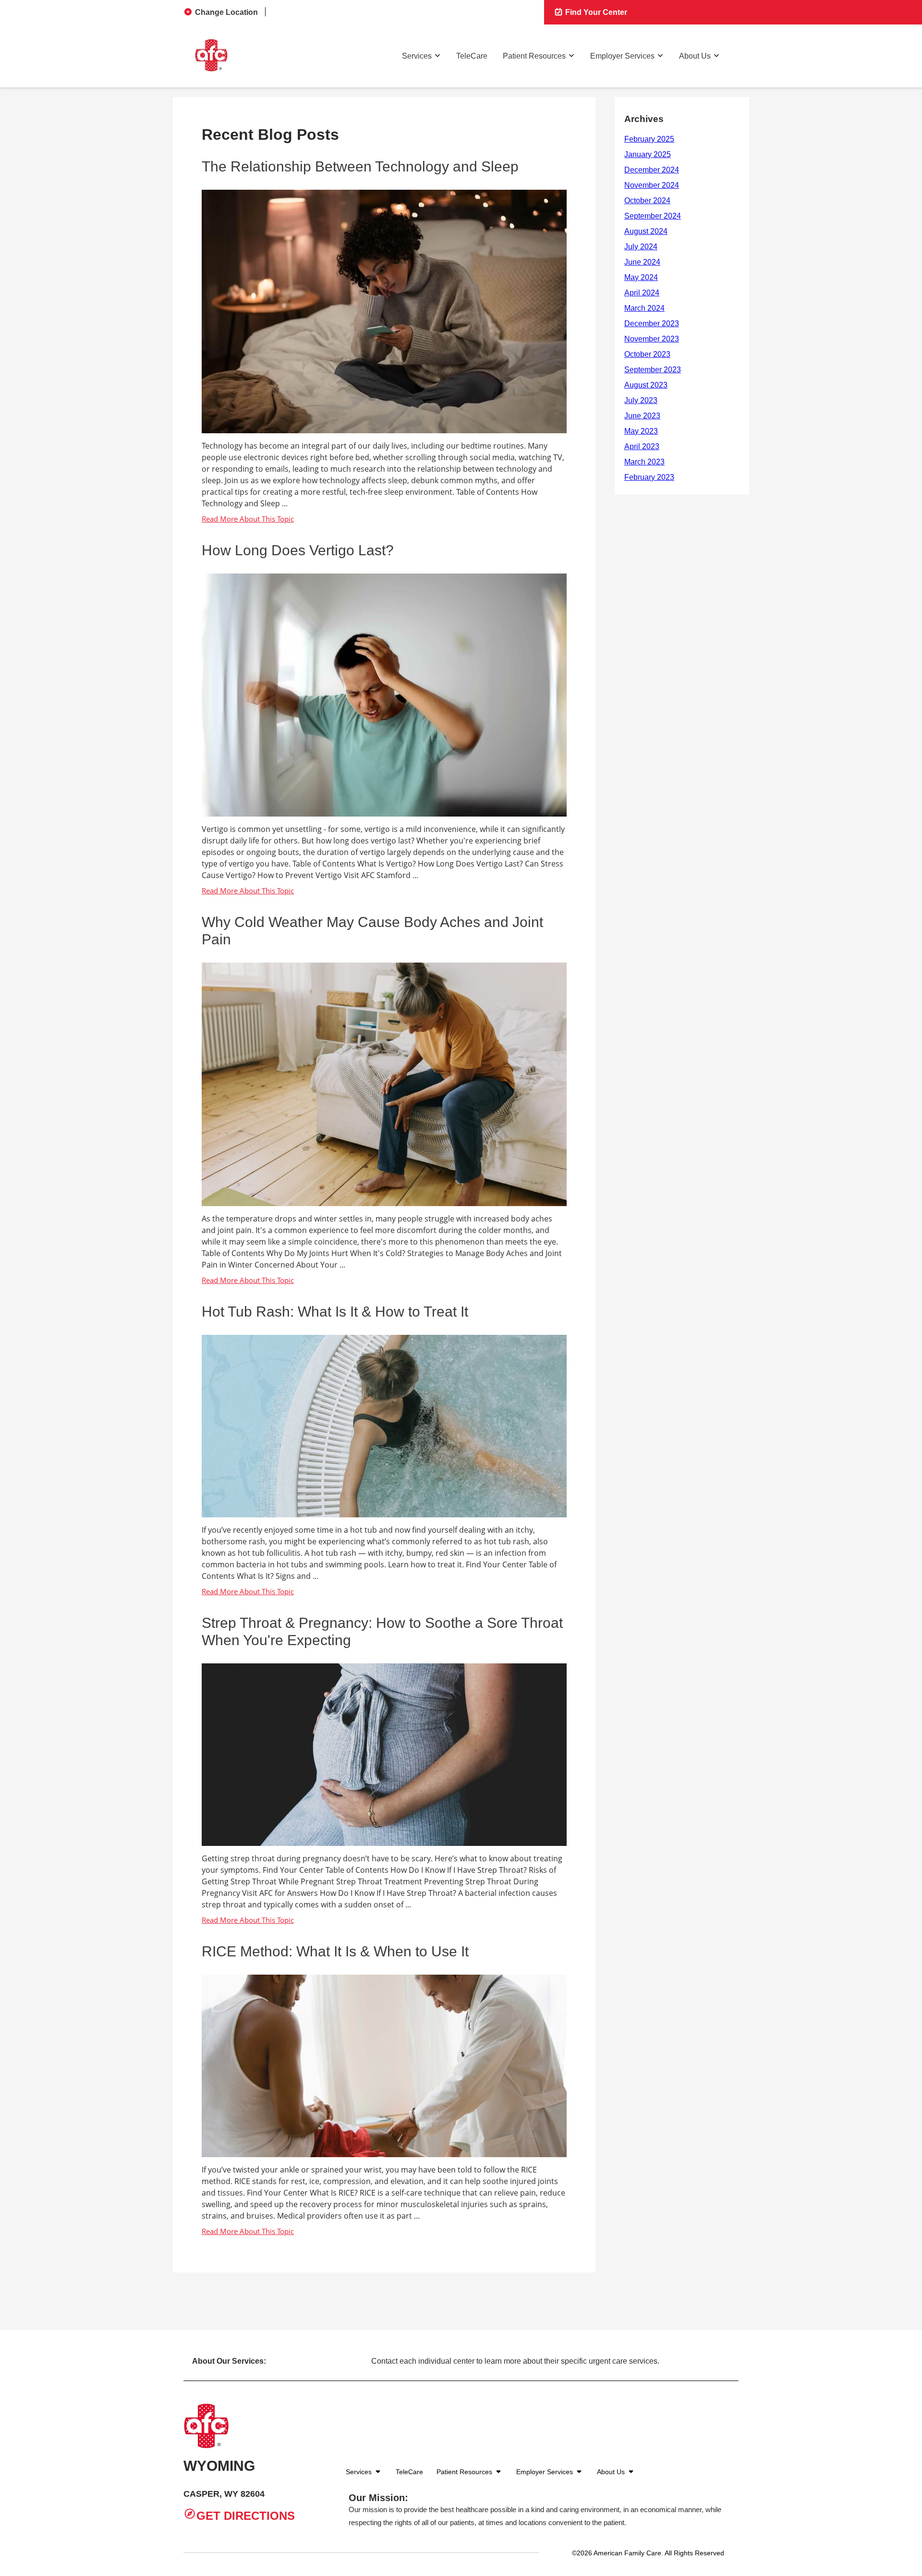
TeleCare (472, 56)
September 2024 (653, 216)
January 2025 (648, 154)
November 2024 (652, 185)
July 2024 (641, 247)
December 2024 (652, 170)
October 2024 (647, 201)
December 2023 (652, 324)
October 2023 (647, 354)
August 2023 (646, 385)
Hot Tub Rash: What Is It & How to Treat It (335, 1312)
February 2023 (649, 477)
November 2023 (652, 339)
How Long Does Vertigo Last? (298, 550)
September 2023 (653, 370)
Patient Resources (534, 56)
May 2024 (641, 277)
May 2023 (641, 431)
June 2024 (642, 262)
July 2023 (641, 400)
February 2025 (649, 139)
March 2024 (644, 308)
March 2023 (644, 462)
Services (417, 56)
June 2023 (642, 416)
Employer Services (622, 56)
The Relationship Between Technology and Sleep (360, 166)
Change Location (226, 12)
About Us (695, 56)
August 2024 (646, 231)
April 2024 (642, 293)
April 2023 (642, 446)
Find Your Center (595, 12)
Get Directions (246, 2516)
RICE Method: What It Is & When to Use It (335, 1951)
